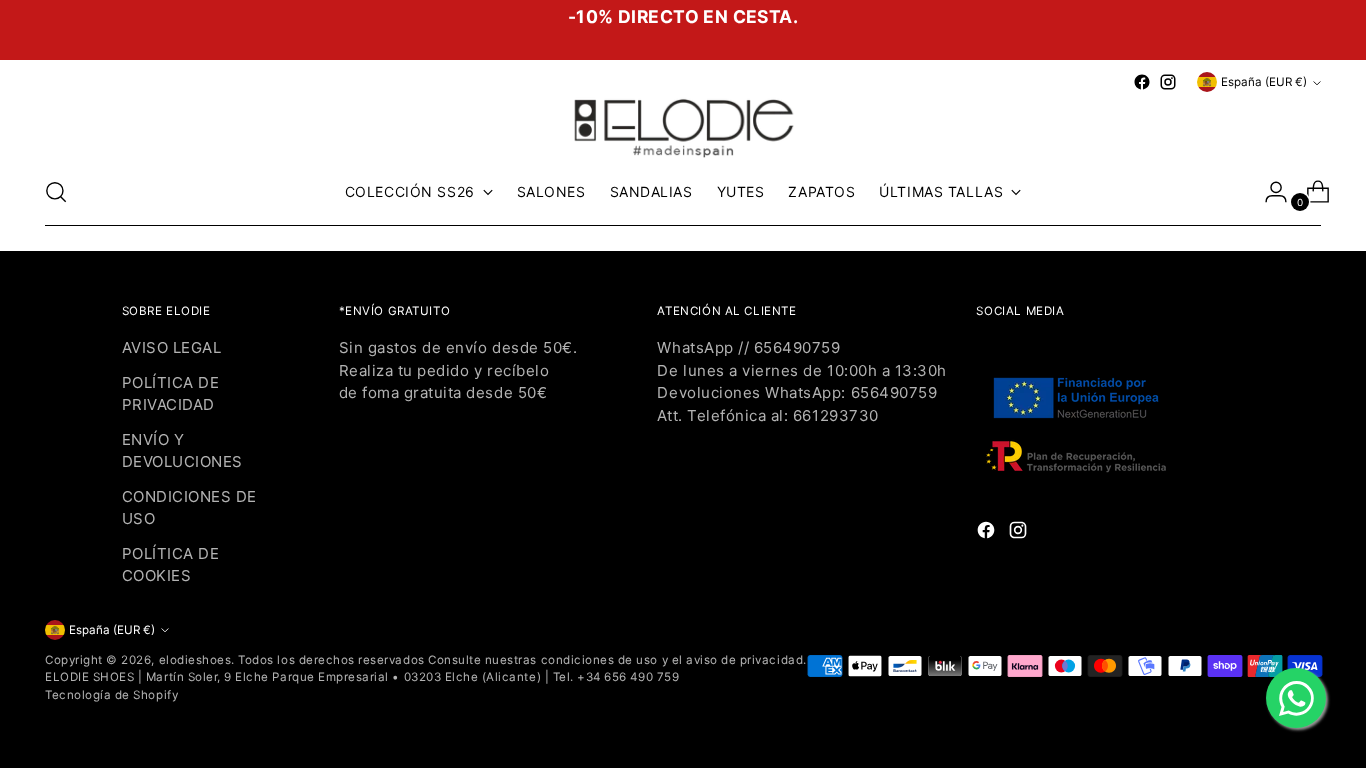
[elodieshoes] (683, 126)
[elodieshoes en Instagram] (1168, 82)
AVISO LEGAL (172, 347)
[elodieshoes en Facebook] (1142, 82)
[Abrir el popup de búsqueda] (56, 192)
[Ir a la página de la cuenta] (1268, 192)
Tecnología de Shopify (111, 695)
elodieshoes (195, 660)
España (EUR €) (1264, 82)
